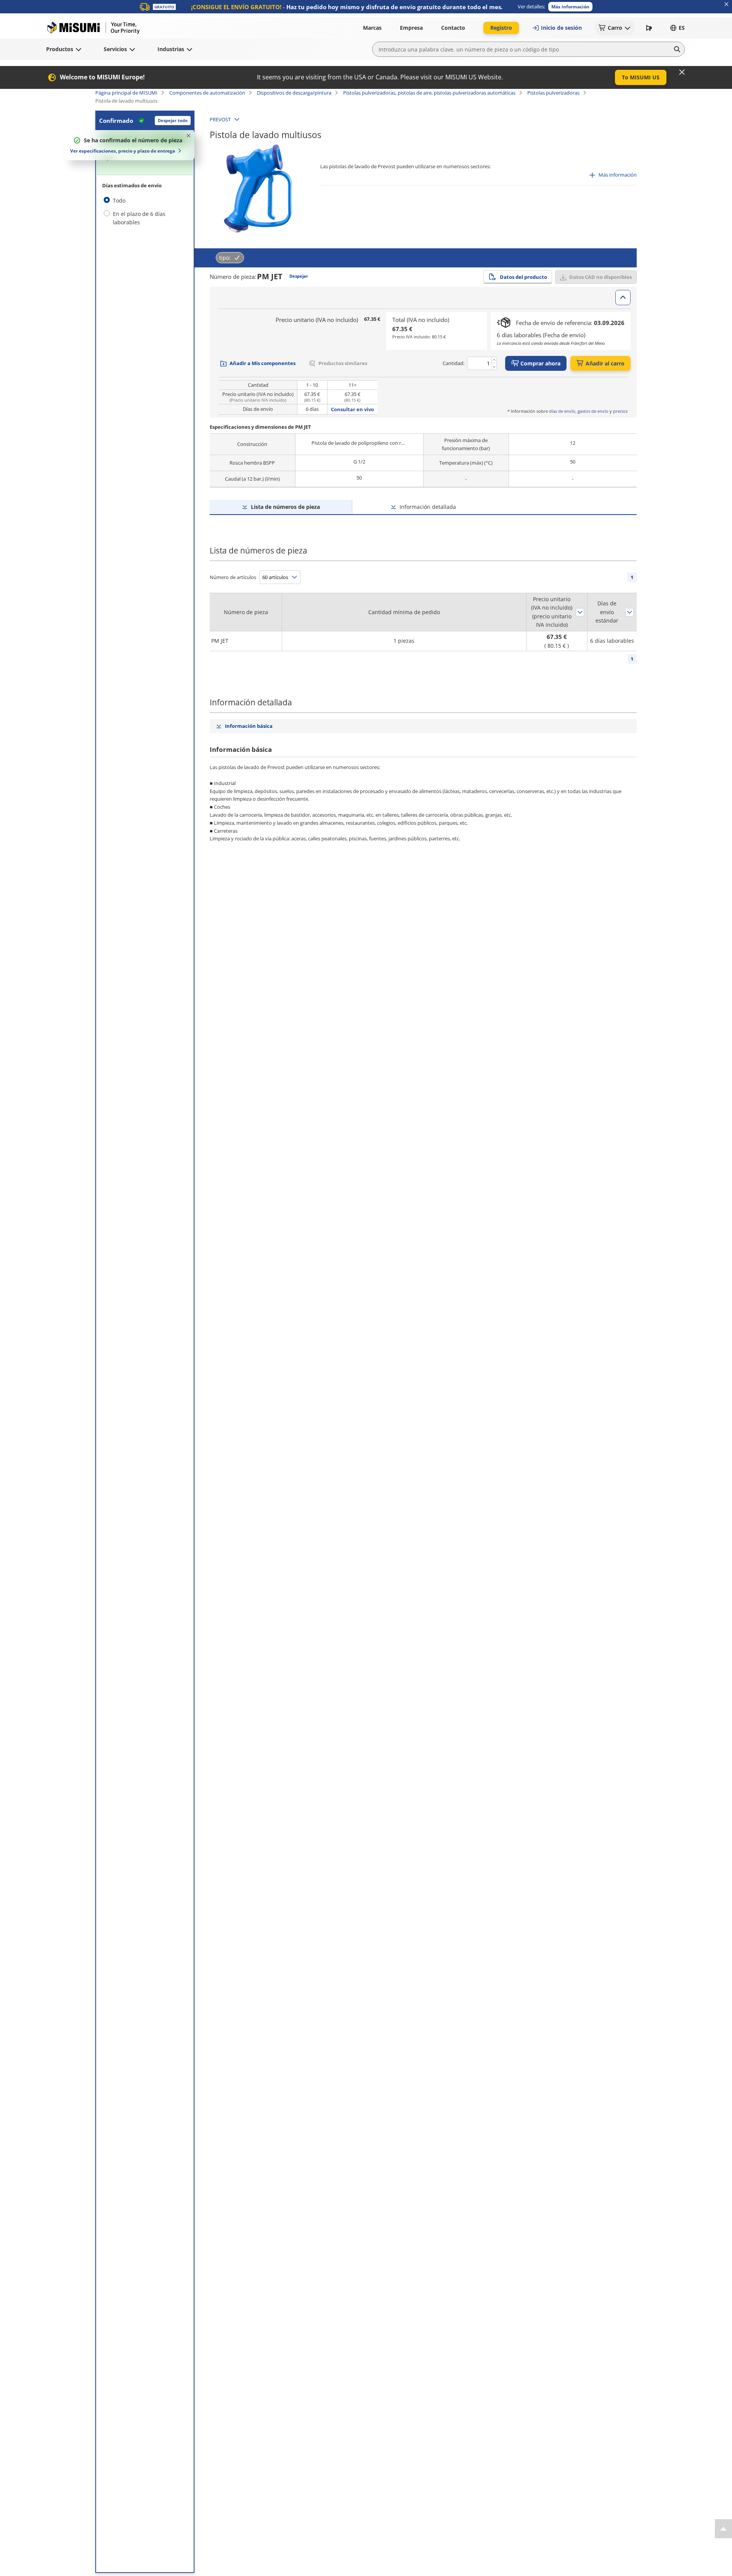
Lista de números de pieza (285, 507)
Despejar (299, 276)
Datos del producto (523, 277)
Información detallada (428, 507)
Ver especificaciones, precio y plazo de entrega (123, 151)
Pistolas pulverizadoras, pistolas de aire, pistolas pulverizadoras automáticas (429, 93)
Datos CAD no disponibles (600, 277)
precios (620, 411)
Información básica (249, 726)
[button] (570, 7)
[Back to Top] (723, 2529)
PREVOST (220, 119)
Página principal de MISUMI (126, 93)
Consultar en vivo (352, 409)
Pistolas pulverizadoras (553, 93)
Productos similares (343, 363)
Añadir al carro (605, 363)
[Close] (682, 72)
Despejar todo (173, 120)
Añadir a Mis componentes (262, 363)
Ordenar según (580, 612)
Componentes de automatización (207, 93)
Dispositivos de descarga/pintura (294, 93)
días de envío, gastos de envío (579, 411)
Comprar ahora (540, 363)
